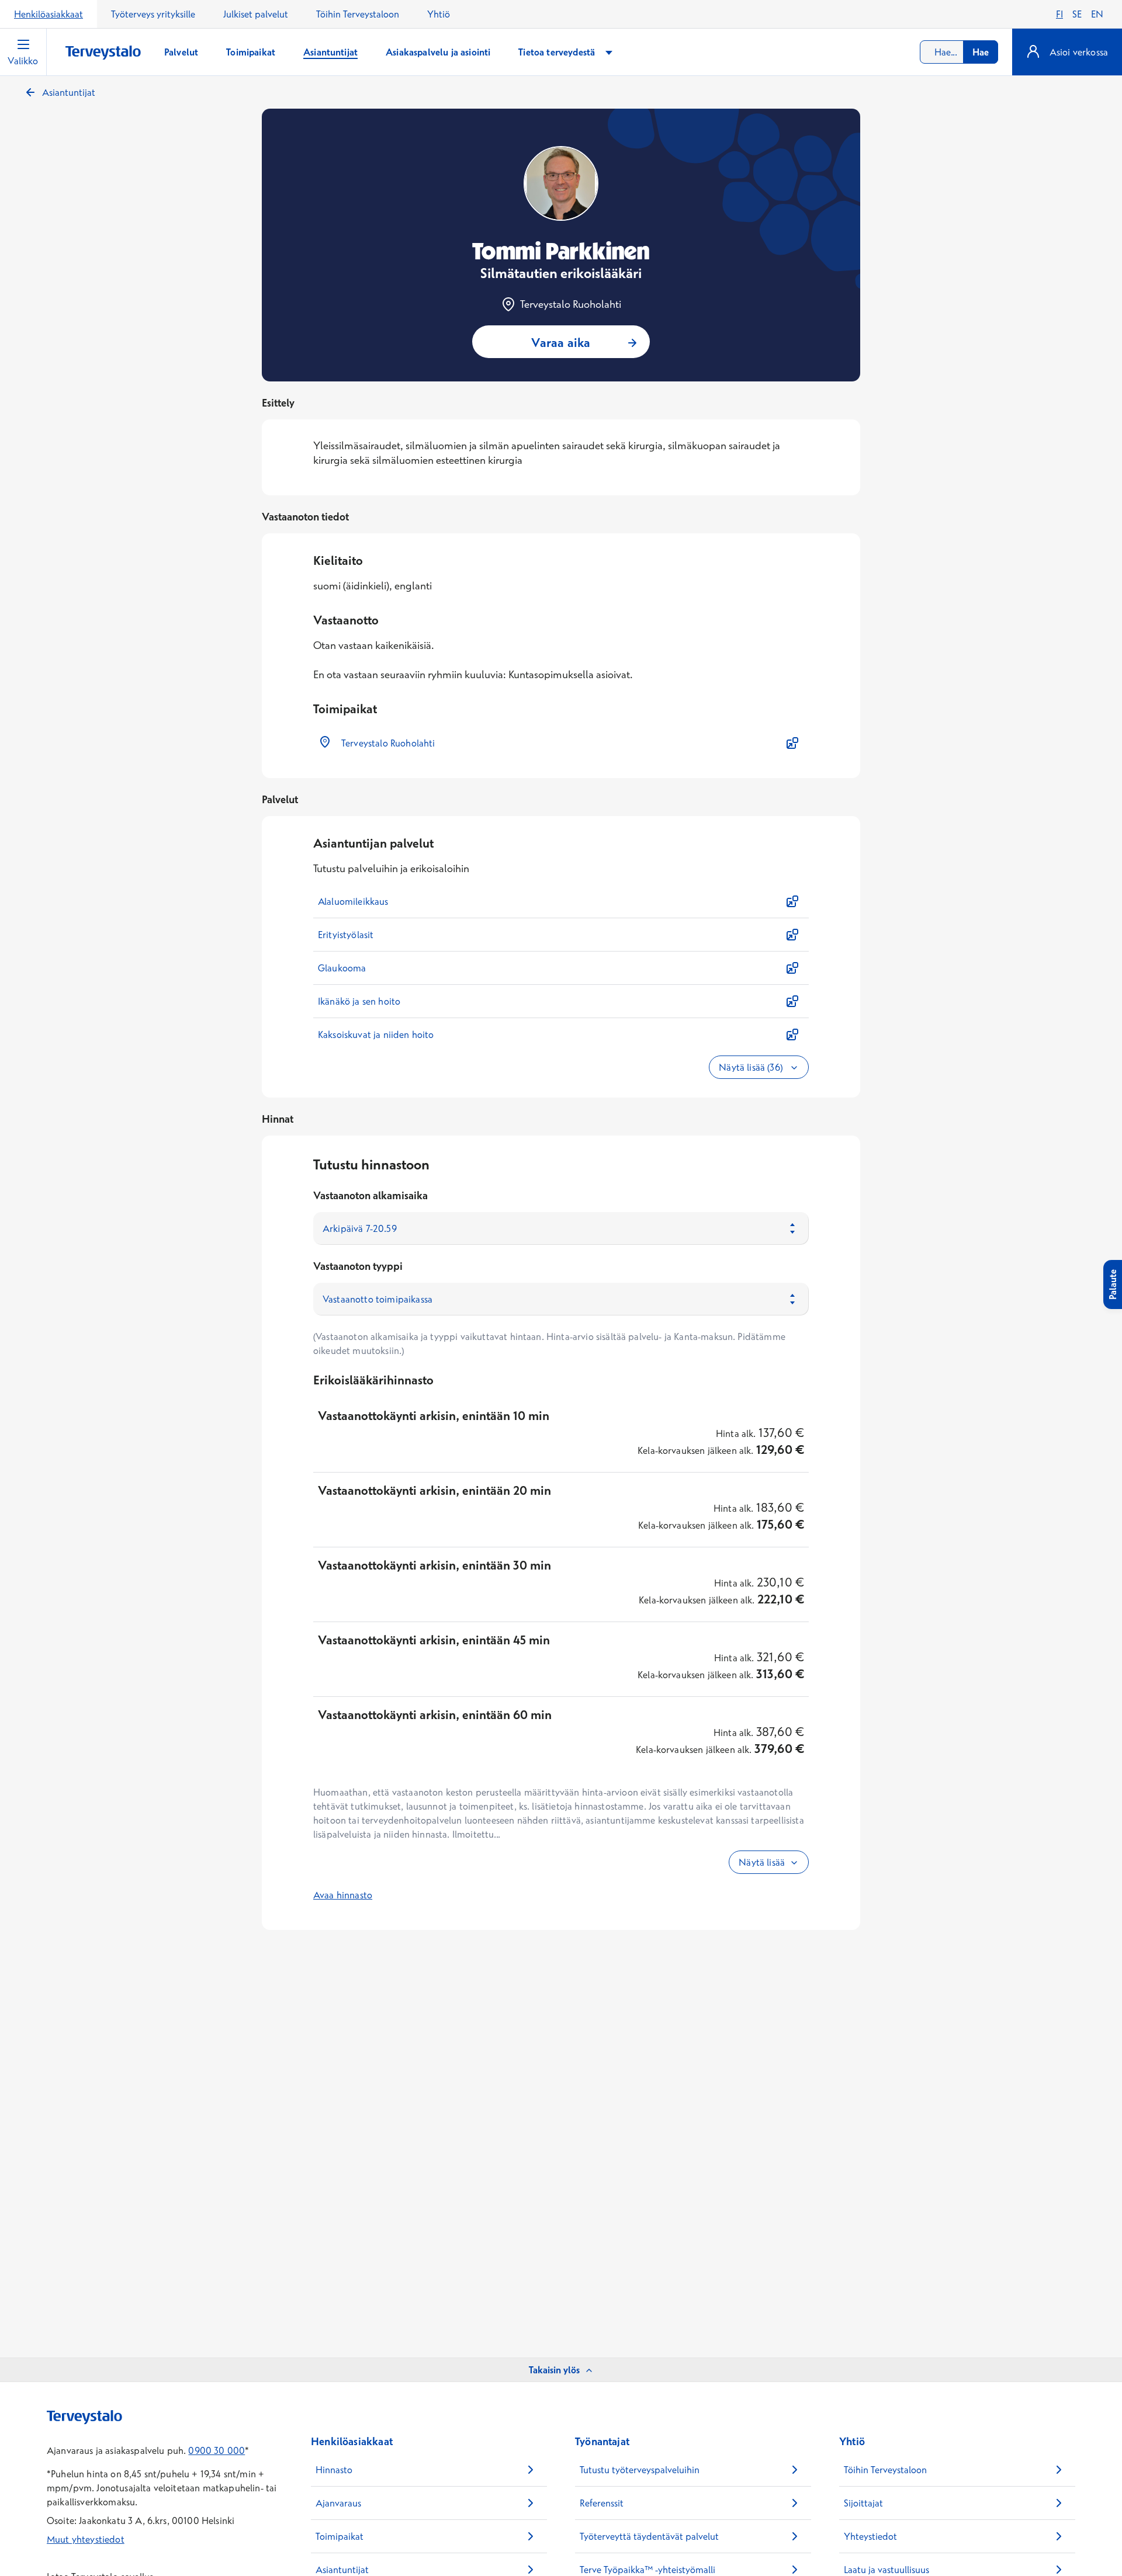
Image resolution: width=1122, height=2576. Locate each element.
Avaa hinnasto (343, 1895)
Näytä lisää (762, 1862)
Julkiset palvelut (256, 14)
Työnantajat (602, 2441)
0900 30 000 (217, 2450)
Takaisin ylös (554, 2370)
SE (1077, 14)
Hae (981, 52)
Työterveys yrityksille (153, 14)
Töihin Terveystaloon (358, 14)
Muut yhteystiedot (86, 2539)
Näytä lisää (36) (752, 1067)
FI (1059, 14)
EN (1097, 14)
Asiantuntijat (69, 92)
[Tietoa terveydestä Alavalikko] (609, 52)
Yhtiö (439, 14)
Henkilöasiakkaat (49, 14)
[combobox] (959, 52)
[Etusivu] (103, 53)
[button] (561, 743)
